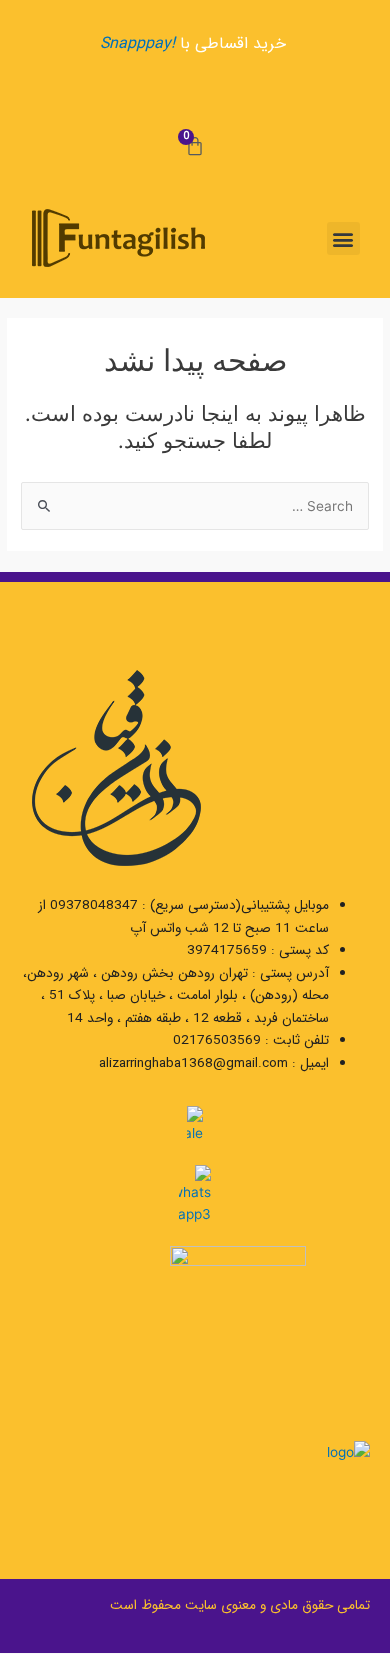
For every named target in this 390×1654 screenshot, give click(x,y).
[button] (343, 238)
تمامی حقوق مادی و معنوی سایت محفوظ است (240, 1605)
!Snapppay (137, 43)
